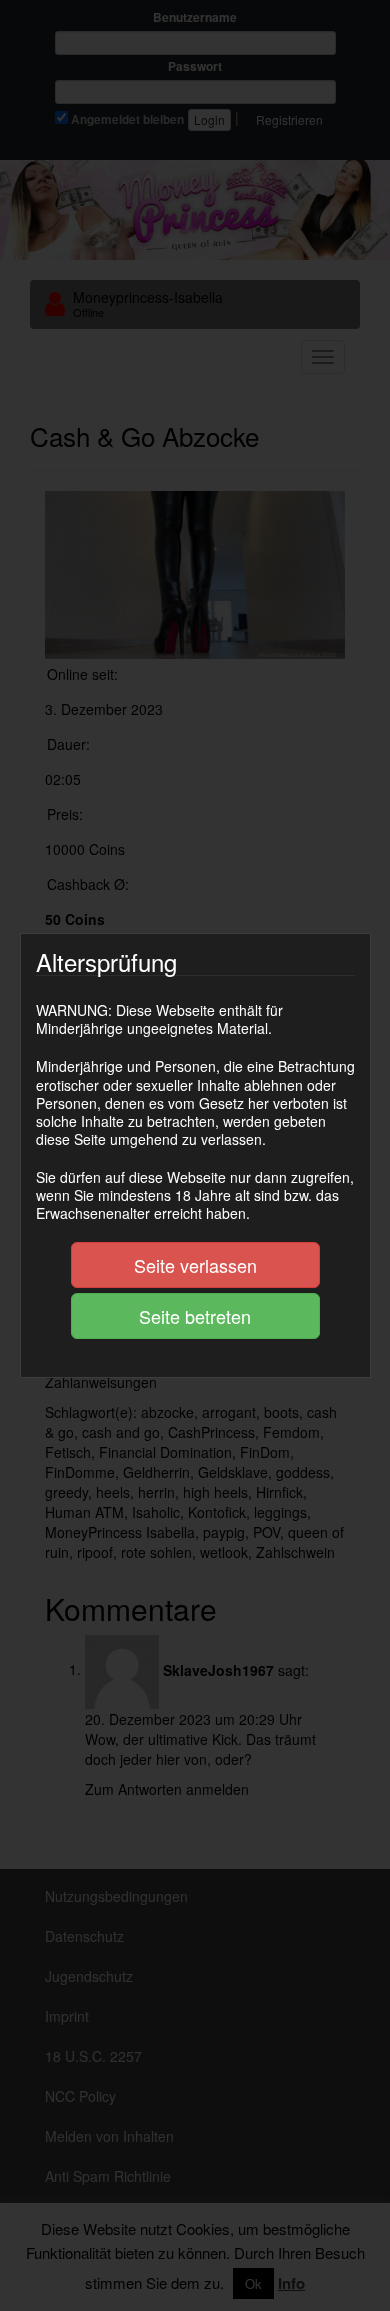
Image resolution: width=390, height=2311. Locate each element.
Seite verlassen (195, 1265)
